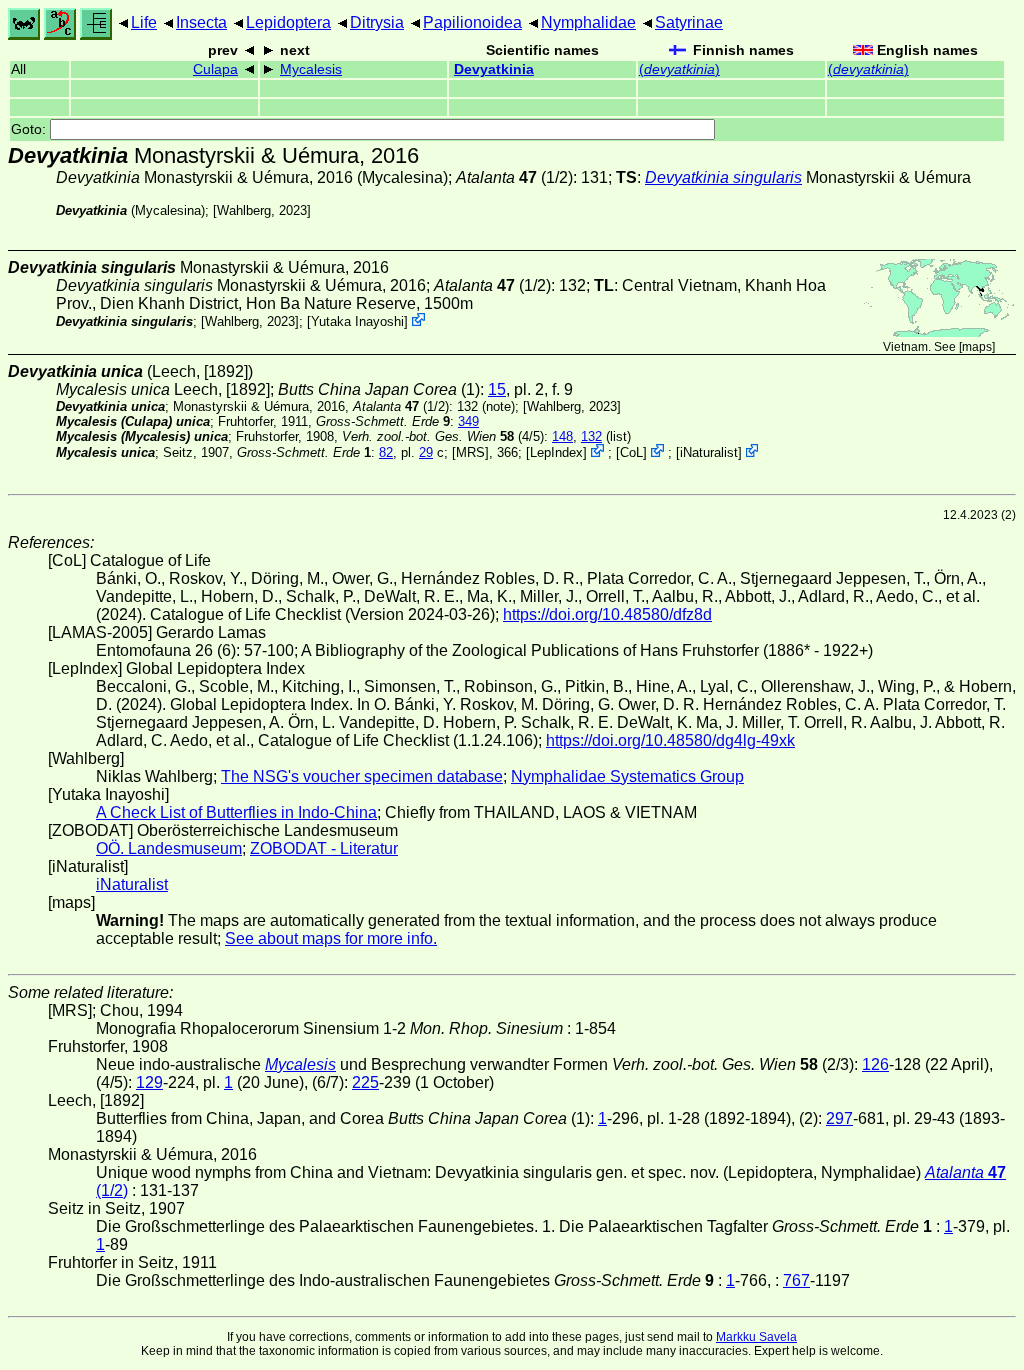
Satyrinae (689, 22)
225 (365, 1082)
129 (149, 1082)
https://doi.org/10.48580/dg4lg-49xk (670, 740)
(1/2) (514, 177)
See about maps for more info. (331, 938)
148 (562, 436)
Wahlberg (244, 210)
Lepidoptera (288, 22)
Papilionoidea (472, 22)
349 (468, 421)
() (679, 69)
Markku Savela (756, 1337)
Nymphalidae (588, 22)
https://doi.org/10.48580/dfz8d (607, 614)
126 (875, 1064)
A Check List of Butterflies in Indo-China (236, 812)
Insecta (201, 22)
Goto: (30, 129)
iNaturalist (709, 452)
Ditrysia (377, 22)
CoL (631, 452)
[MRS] (470, 452)
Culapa (215, 69)
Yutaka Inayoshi (357, 321)
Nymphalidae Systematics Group (627, 776)
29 (426, 452)
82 (386, 452)
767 (796, 1280)
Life (144, 22)
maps (977, 347)
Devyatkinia (494, 69)
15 (497, 389)
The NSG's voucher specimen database (362, 776)
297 (839, 1118)
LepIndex (556, 452)
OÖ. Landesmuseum (169, 848)
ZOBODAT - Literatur (324, 848)
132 (591, 436)
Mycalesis (311, 69)
